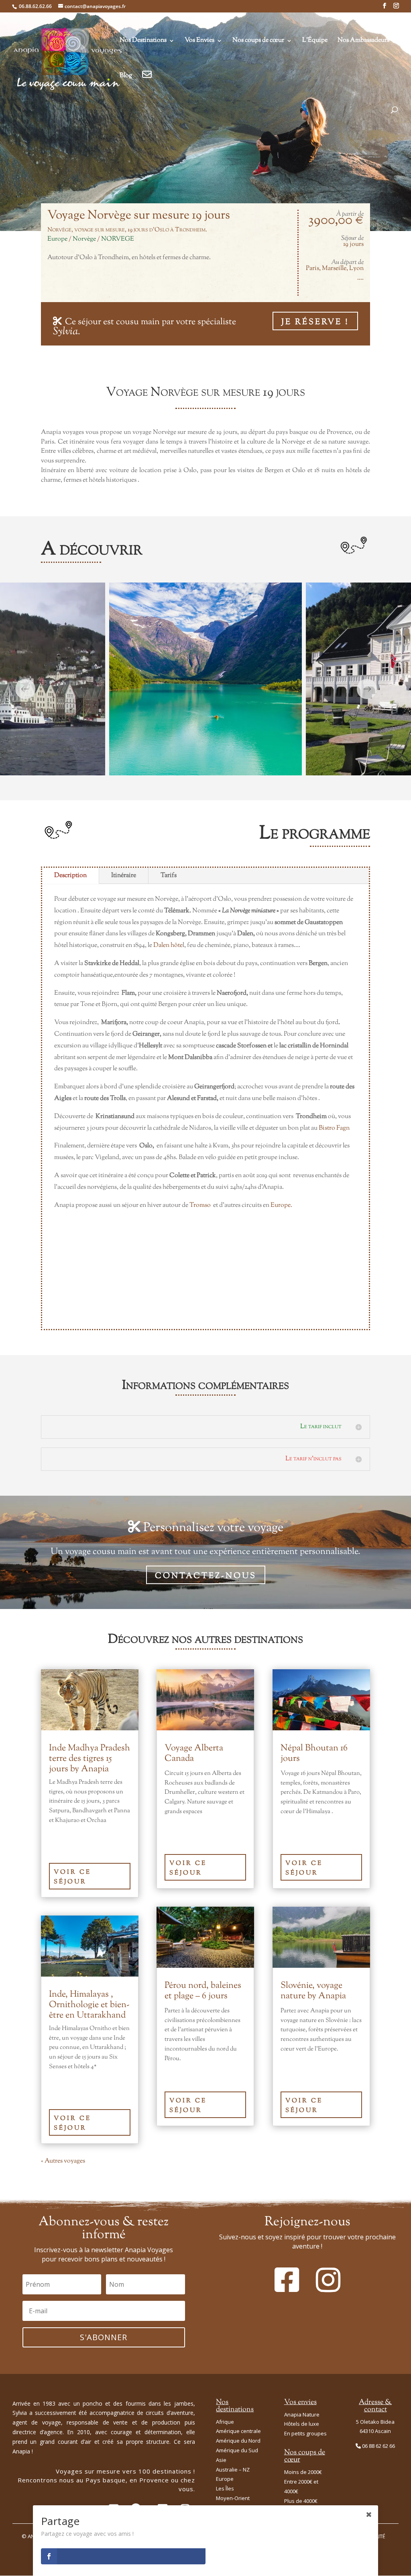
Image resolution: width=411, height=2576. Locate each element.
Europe (57, 239)
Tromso (200, 1205)
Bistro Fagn (334, 1128)
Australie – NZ (233, 2470)
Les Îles (225, 2488)
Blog (126, 77)
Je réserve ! (315, 322)
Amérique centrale (238, 2431)
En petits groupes (305, 2433)
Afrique (225, 2422)
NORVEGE (118, 239)
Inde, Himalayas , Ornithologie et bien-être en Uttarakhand (89, 2005)
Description (70, 876)
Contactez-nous (206, 1576)
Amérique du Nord (238, 2441)
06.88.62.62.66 (35, 6)
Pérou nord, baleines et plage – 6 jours (203, 1991)
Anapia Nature (302, 2414)
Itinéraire (124, 876)
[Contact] (147, 86)
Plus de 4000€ (301, 2501)
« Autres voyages (63, 2161)
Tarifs (169, 876)
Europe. (282, 1205)
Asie (221, 2460)
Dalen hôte (168, 946)
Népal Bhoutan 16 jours (314, 1754)
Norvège (84, 239)
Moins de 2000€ (303, 2472)
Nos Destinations (143, 41)
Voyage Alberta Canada (194, 1754)
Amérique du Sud (237, 2450)
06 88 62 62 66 (378, 2446)
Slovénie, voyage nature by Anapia (313, 1991)
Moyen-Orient (233, 2498)
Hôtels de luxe (302, 2424)
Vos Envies (199, 41)
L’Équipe (315, 41)
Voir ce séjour (72, 1877)
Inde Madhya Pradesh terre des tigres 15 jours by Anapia (90, 1759)
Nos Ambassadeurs (363, 41)
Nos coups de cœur (258, 41)
